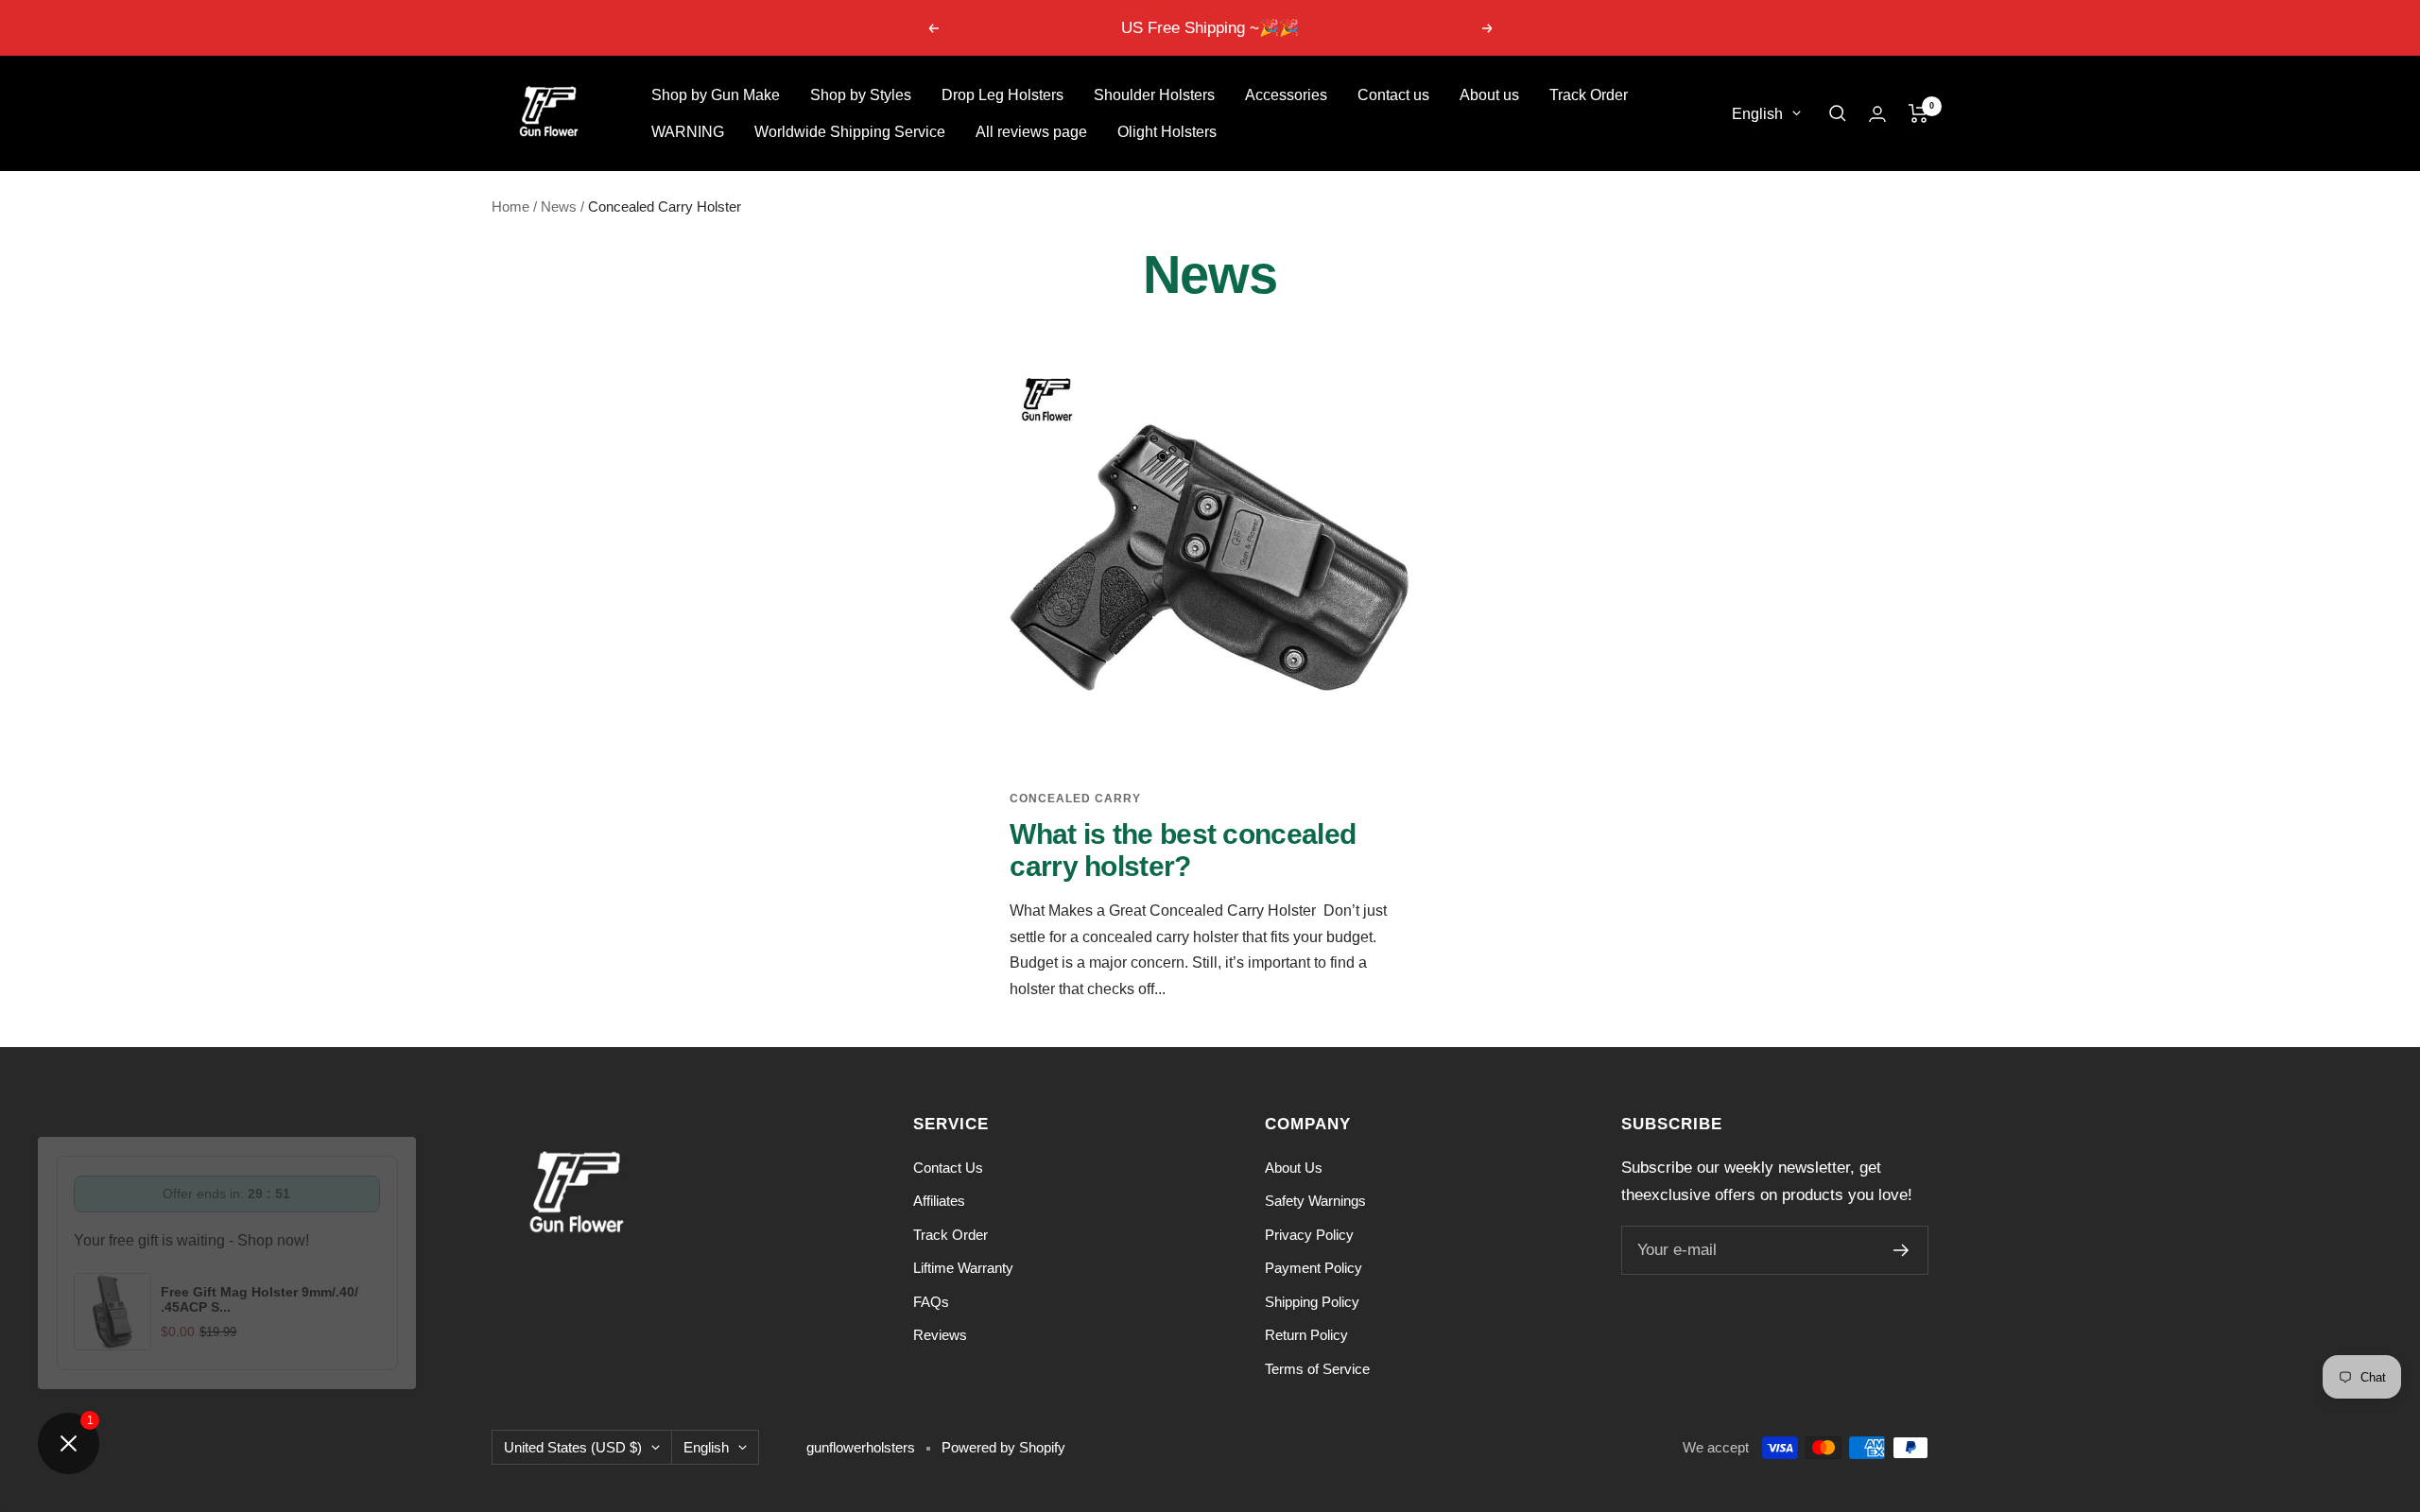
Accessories (1286, 95)
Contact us (1393, 95)
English (1757, 114)
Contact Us (948, 1168)
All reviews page (1031, 132)
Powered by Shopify (1003, 1447)
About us (1489, 95)
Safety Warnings (1315, 1201)
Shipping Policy (1312, 1302)
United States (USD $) (573, 1447)
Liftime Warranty (963, 1268)
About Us (1294, 1168)
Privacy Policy (1309, 1235)
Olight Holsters (1167, 132)
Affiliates (939, 1201)
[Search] (1838, 113)
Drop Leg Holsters (1003, 95)
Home (510, 206)
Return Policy (1306, 1335)
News (559, 206)
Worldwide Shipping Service (850, 132)
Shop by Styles (861, 95)
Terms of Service (1317, 1369)
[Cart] (1919, 113)
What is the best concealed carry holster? (1183, 850)
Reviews (940, 1335)
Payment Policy (1314, 1268)
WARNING (688, 132)
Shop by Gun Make (716, 95)
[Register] (1901, 1250)
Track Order (1589, 95)
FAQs (931, 1302)
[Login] (1877, 114)
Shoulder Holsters (1154, 95)
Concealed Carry (1075, 799)
